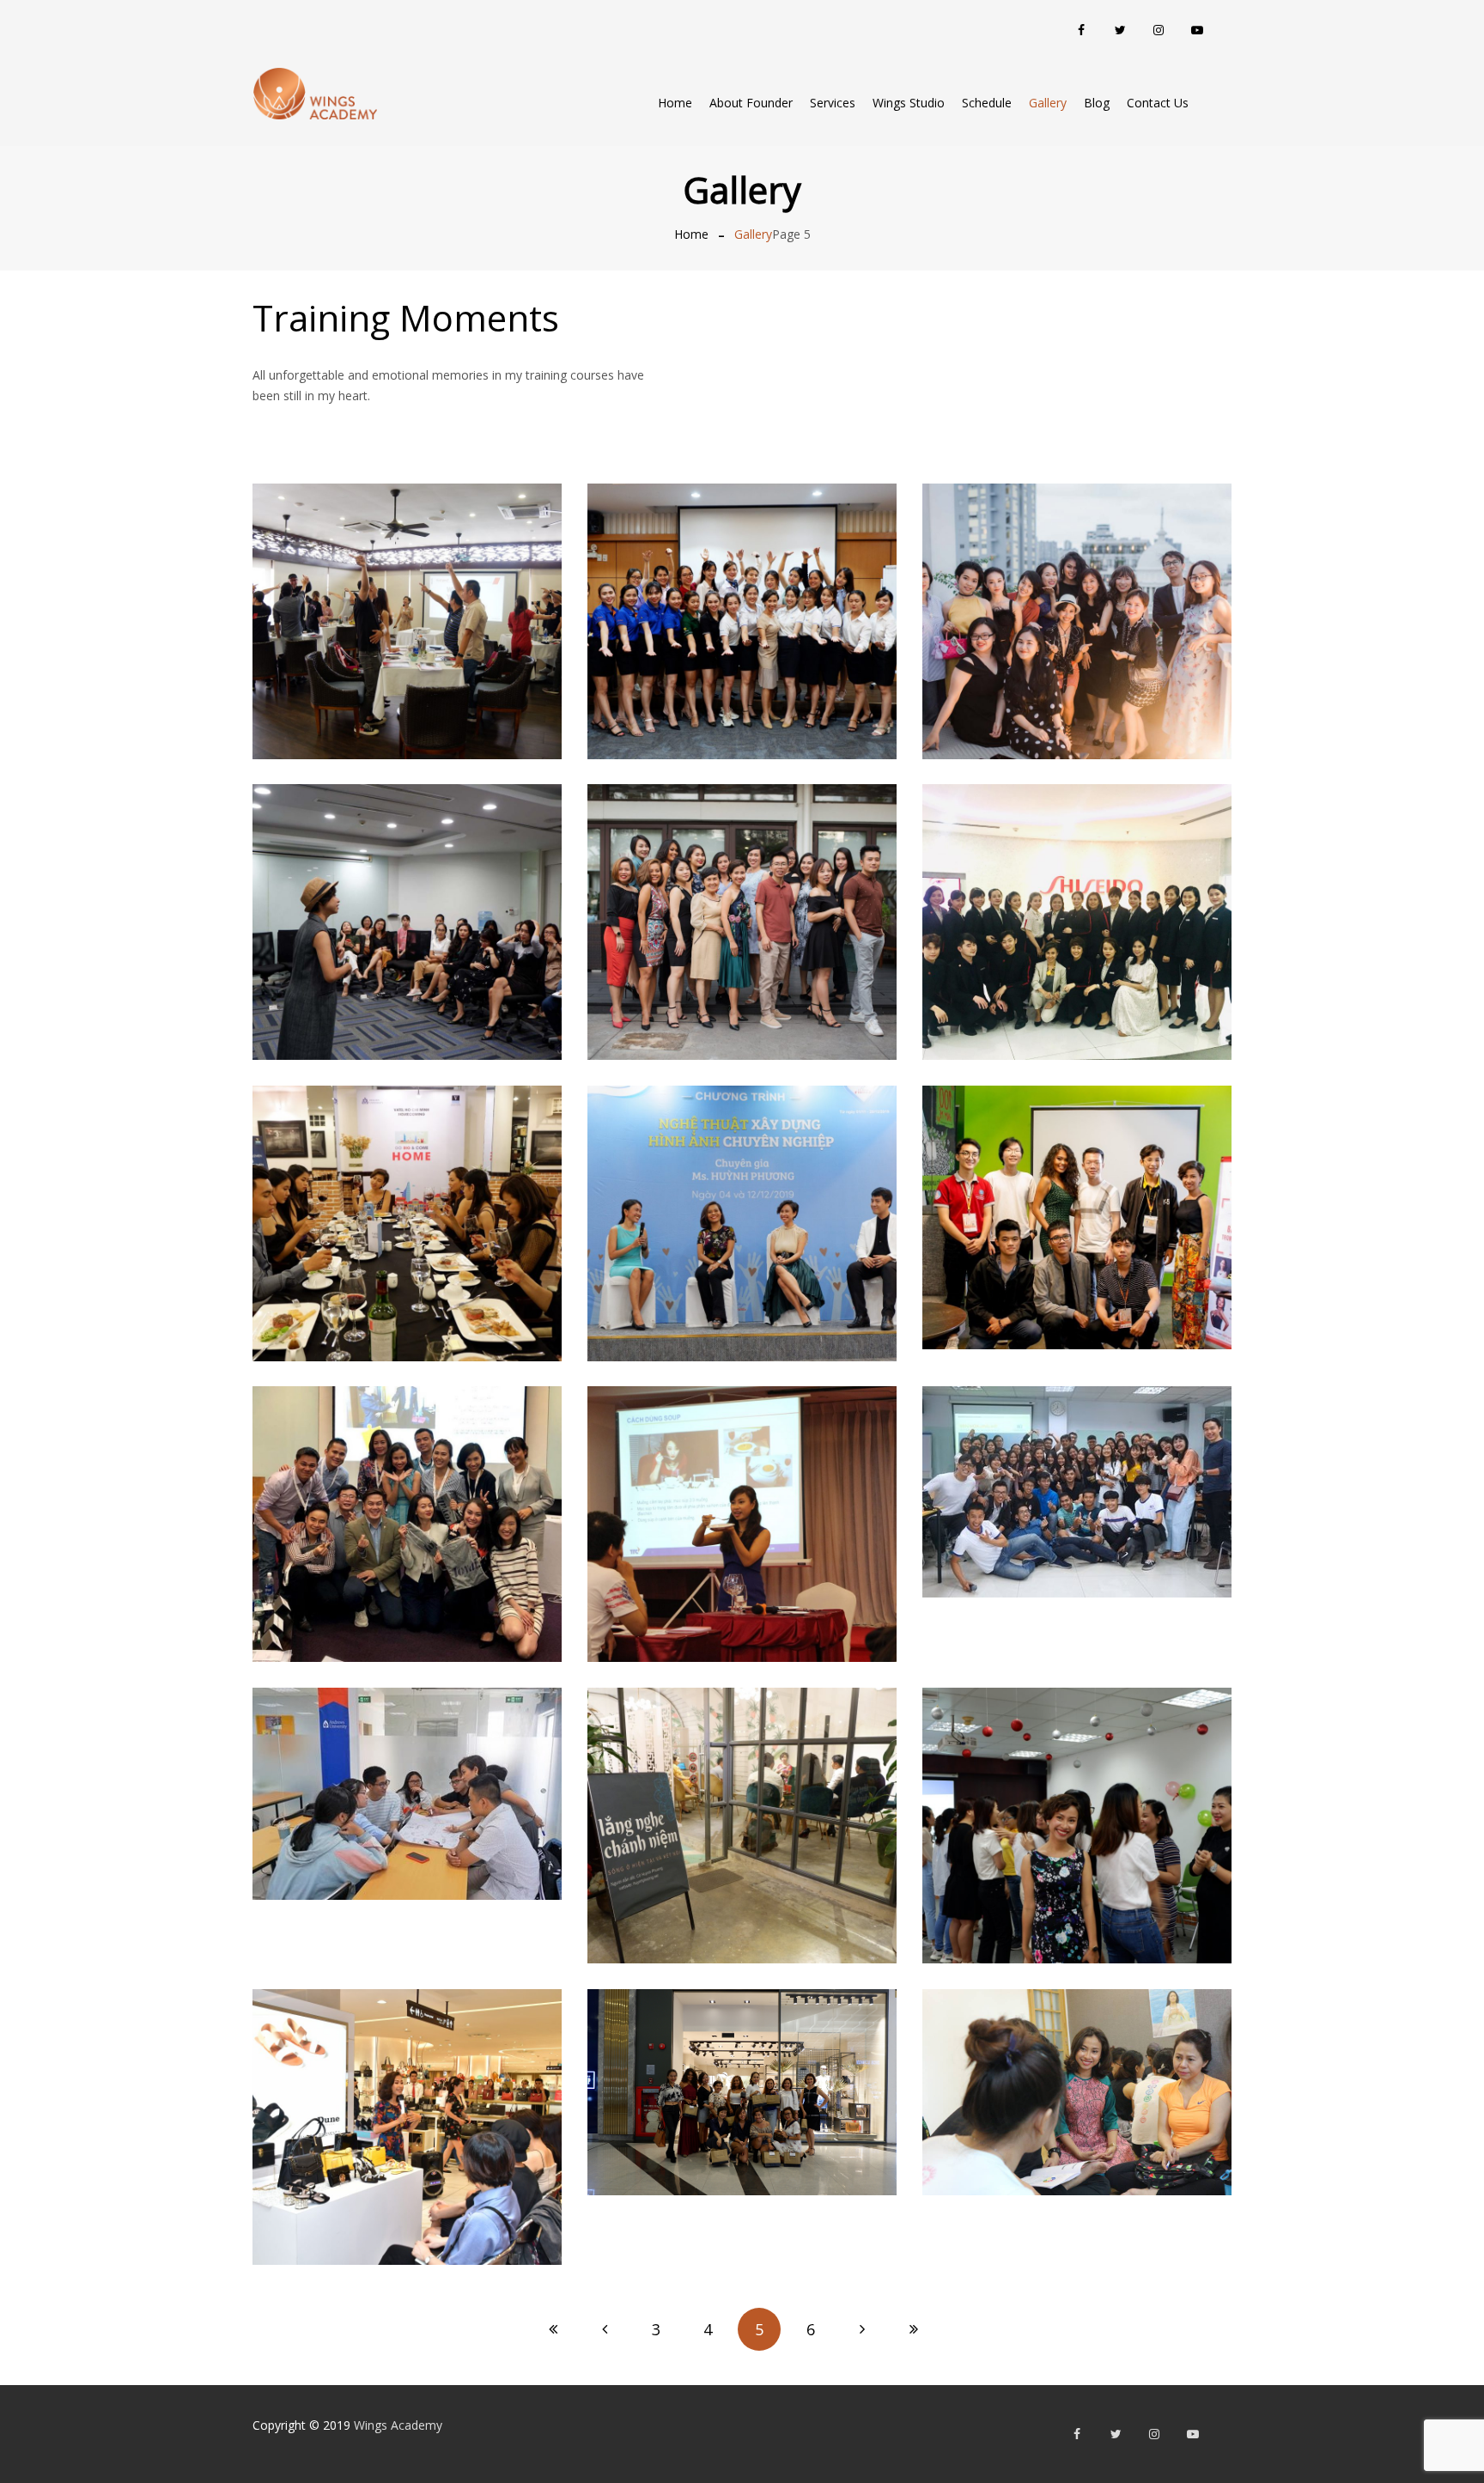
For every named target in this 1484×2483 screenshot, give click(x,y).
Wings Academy (398, 2425)
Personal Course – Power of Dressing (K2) (742, 2051)
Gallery (1048, 103)
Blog (1097, 103)
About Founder (751, 103)
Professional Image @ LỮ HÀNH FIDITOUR (742, 1182)
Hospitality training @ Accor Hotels (407, 1483)
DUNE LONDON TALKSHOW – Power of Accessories (407, 2086)
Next (862, 2329)
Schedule (987, 103)
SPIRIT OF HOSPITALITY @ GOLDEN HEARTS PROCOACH (1077, 2051)
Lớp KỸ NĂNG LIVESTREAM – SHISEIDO (1077, 881)
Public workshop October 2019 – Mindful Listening (742, 1784)
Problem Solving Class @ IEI (407, 1753)
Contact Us (1158, 103)
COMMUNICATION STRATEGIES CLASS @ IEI (1077, 1451)
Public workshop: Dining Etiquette (407, 1182)
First (553, 2329)
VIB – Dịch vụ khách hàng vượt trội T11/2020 (742, 580)
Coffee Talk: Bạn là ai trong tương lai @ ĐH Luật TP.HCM (1077, 1177)
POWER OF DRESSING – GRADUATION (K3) (742, 881)
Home (675, 103)
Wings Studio (909, 103)
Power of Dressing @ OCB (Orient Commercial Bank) (1077, 1784)
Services (833, 103)
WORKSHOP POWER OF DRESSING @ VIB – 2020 (407, 881)
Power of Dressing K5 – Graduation (1077, 580)
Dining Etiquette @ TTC (742, 1483)
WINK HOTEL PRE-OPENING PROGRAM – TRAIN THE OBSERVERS (407, 580)
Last (914, 2329)
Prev (605, 2329)
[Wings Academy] (315, 94)
